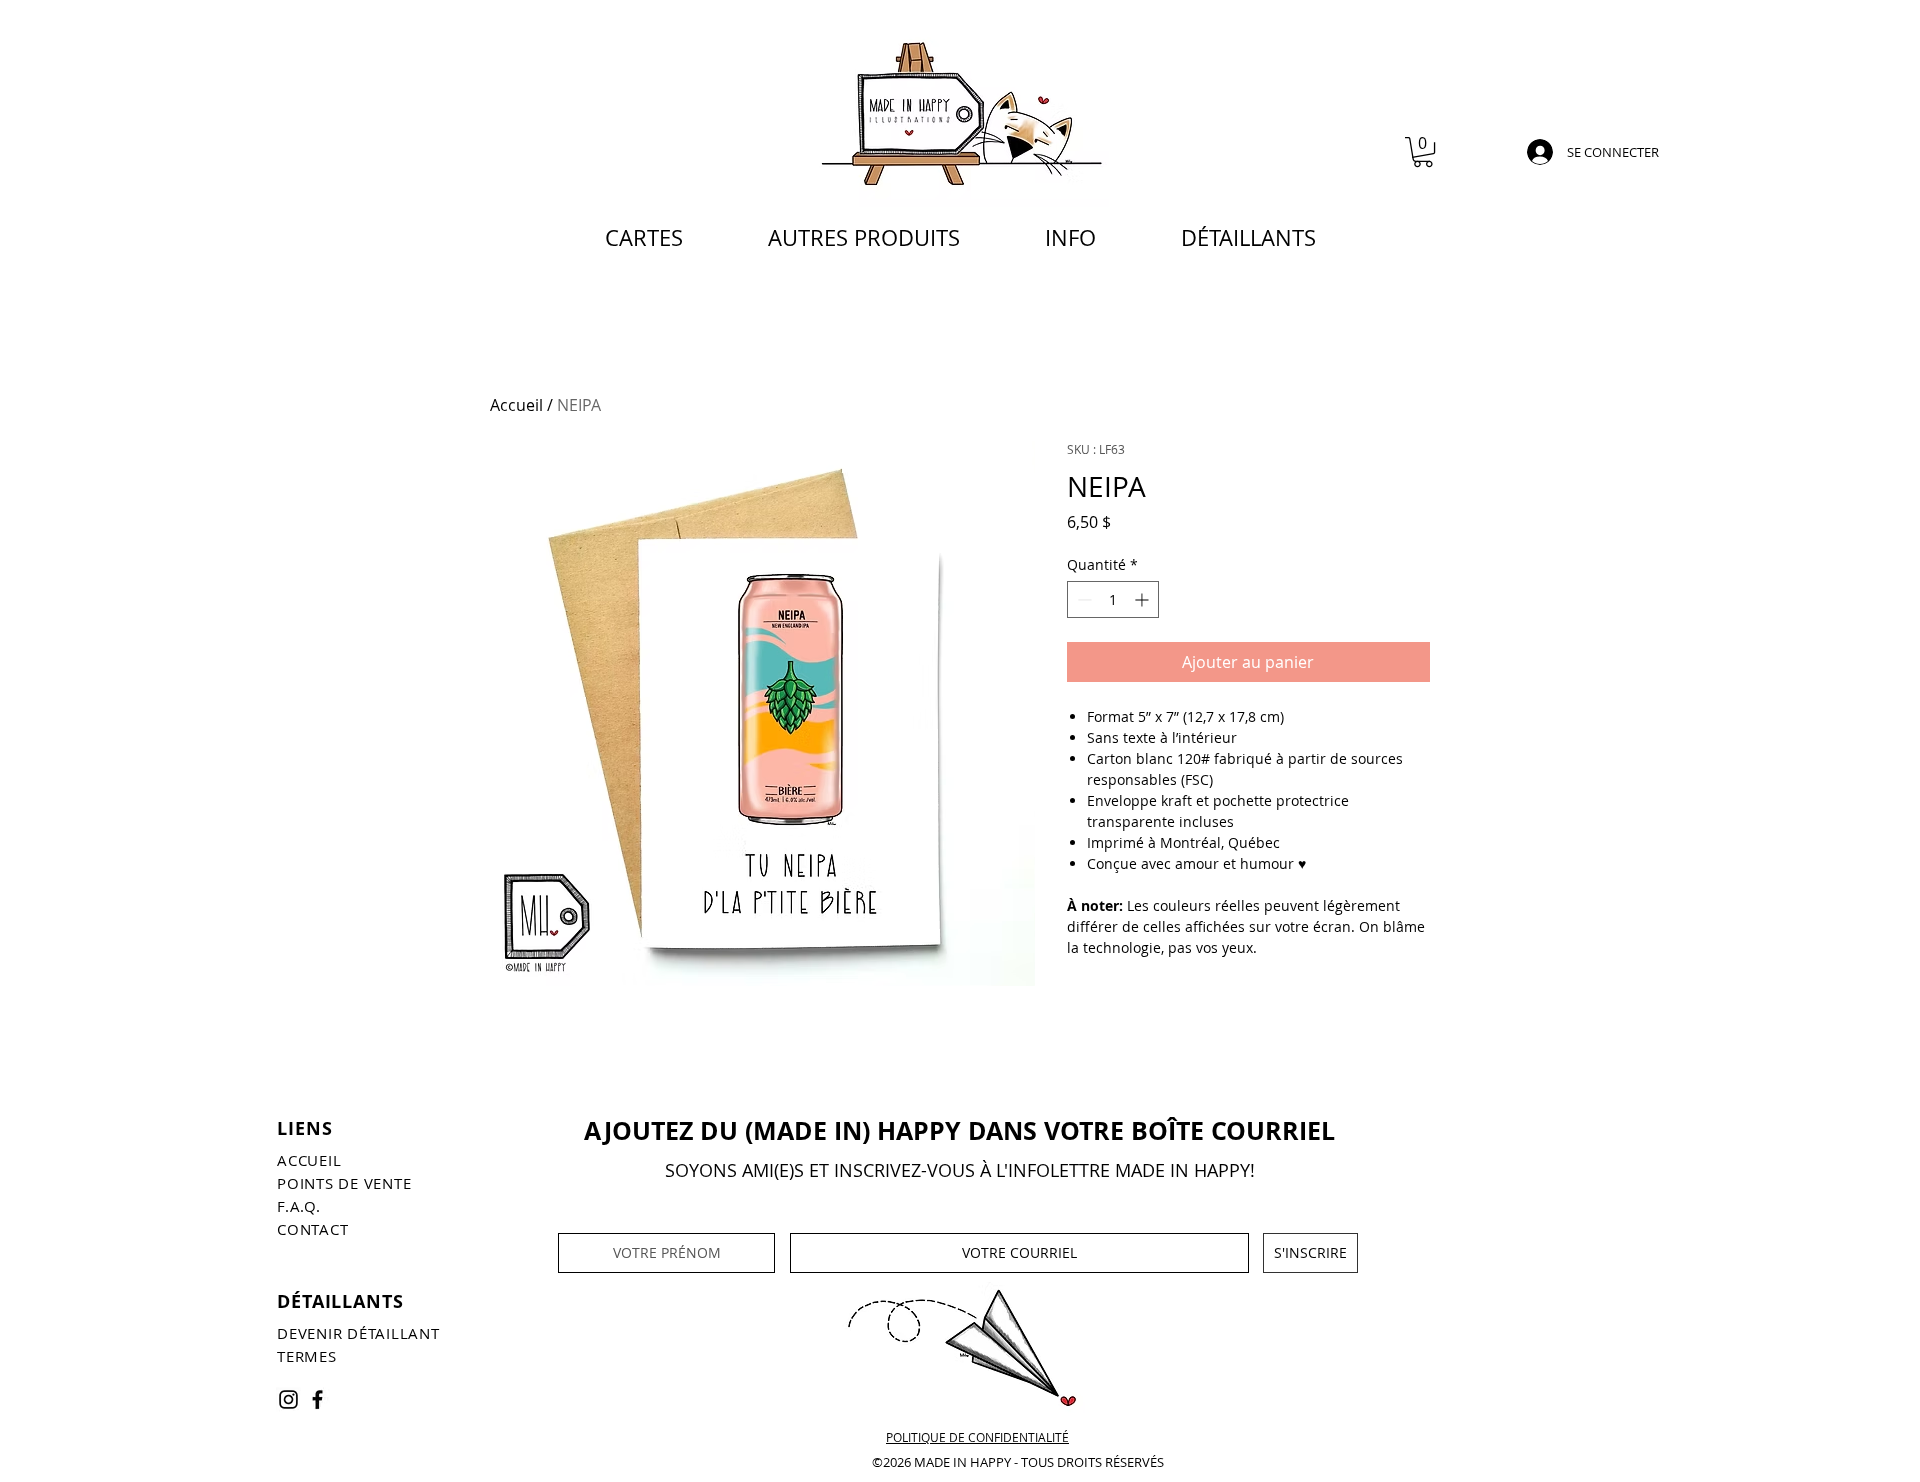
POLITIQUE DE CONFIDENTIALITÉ (977, 1437)
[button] (1423, 152)
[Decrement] (1082, 599)
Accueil (516, 405)
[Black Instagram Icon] (288, 1399)
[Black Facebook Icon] (317, 1399)
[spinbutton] (1113, 599)
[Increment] (1143, 599)
